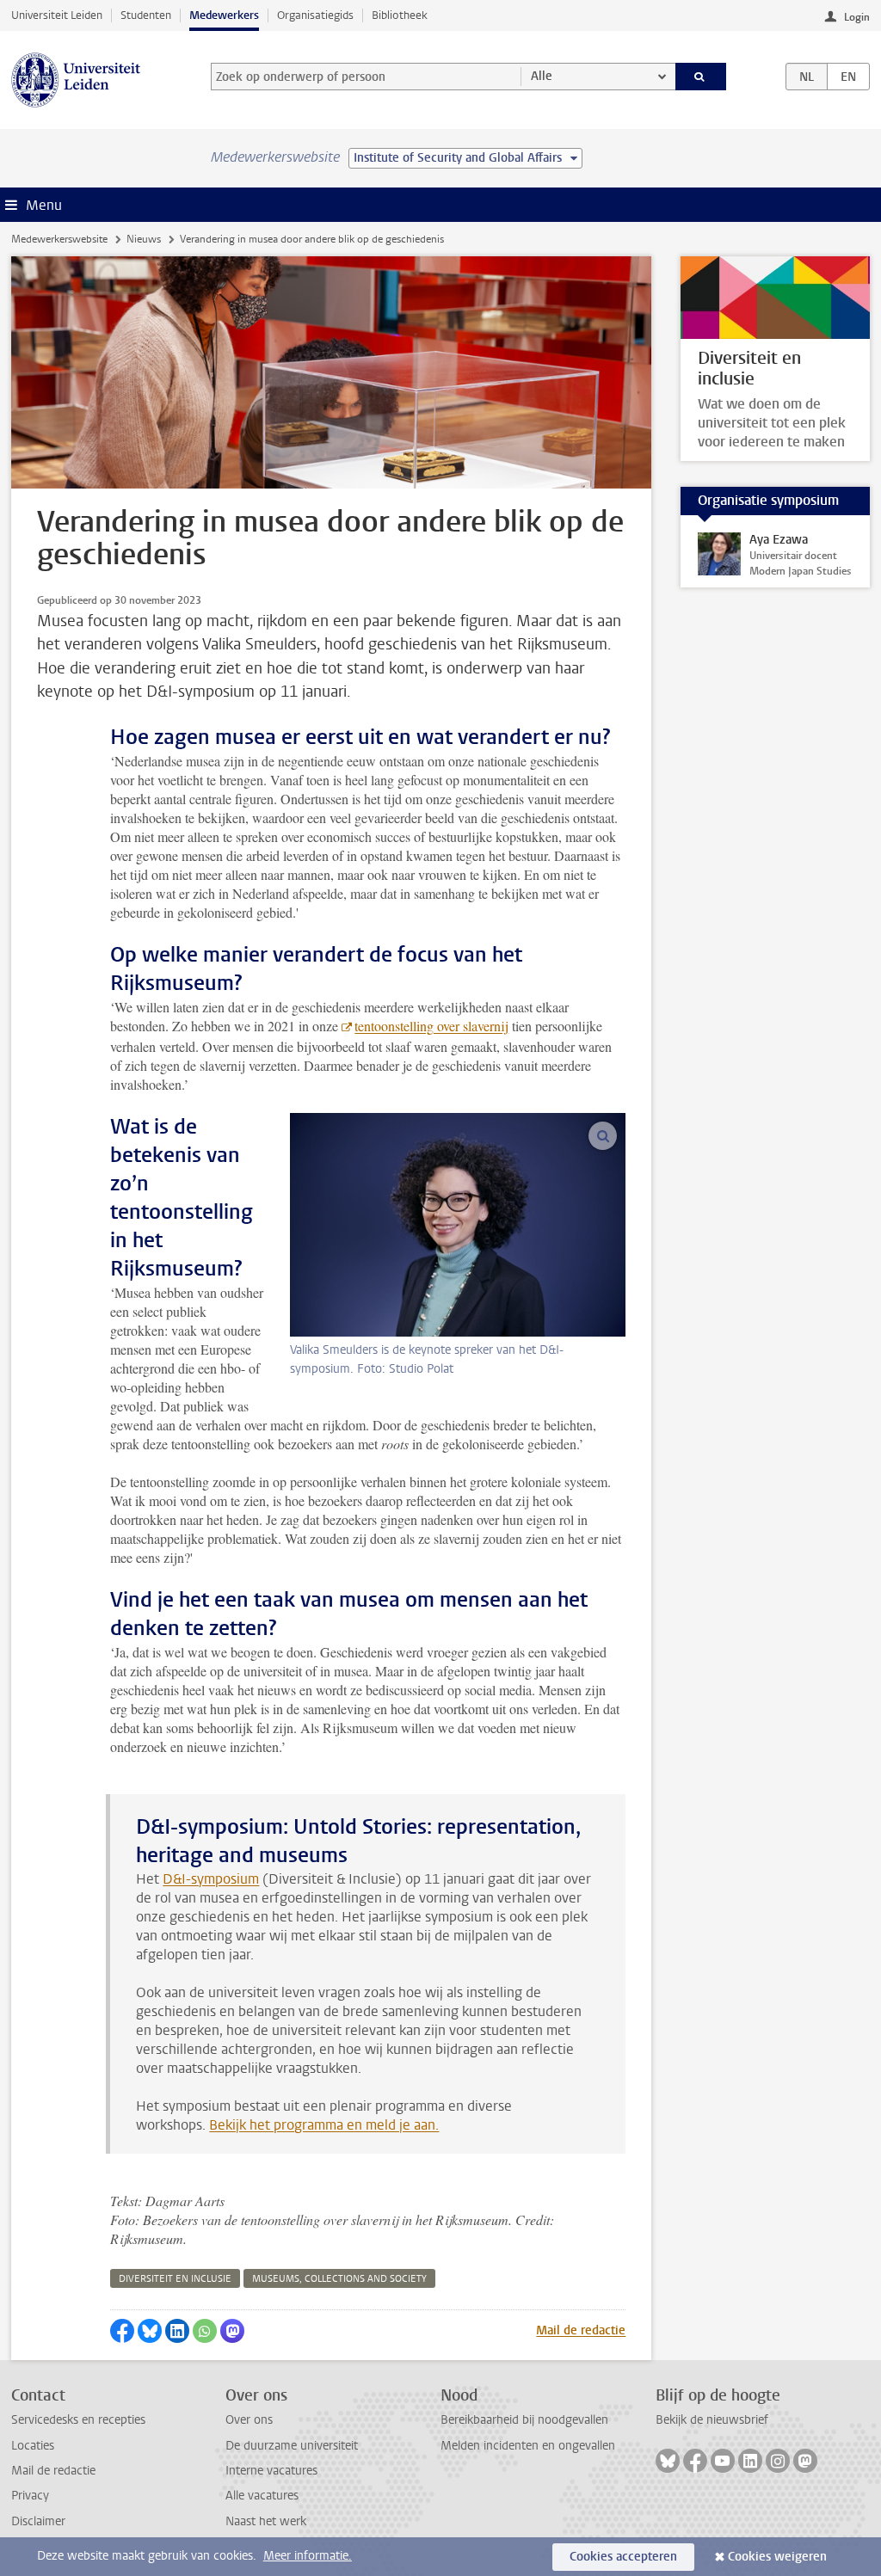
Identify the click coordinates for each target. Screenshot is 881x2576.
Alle (542, 76)
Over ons (249, 2420)
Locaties (33, 2446)
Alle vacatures (262, 2496)
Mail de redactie (581, 2330)
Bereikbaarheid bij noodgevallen (524, 2420)
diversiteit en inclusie (175, 2279)
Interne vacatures (271, 2471)
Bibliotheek (400, 15)
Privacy (30, 2496)
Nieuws (144, 239)
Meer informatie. (308, 2556)
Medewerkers (224, 15)
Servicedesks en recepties (78, 2420)
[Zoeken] (701, 77)
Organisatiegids (315, 15)
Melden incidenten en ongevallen (528, 2446)
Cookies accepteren (623, 2557)
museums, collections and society (339, 2279)
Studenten (146, 15)
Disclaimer (38, 2521)
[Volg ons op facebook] (695, 2461)
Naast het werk (266, 2521)
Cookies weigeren (777, 2557)
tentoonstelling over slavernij (431, 1026)
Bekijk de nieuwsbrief (712, 2420)
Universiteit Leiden (57, 15)
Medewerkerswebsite (59, 239)
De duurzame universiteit (292, 2446)
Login (857, 17)
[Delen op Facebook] (122, 2331)
